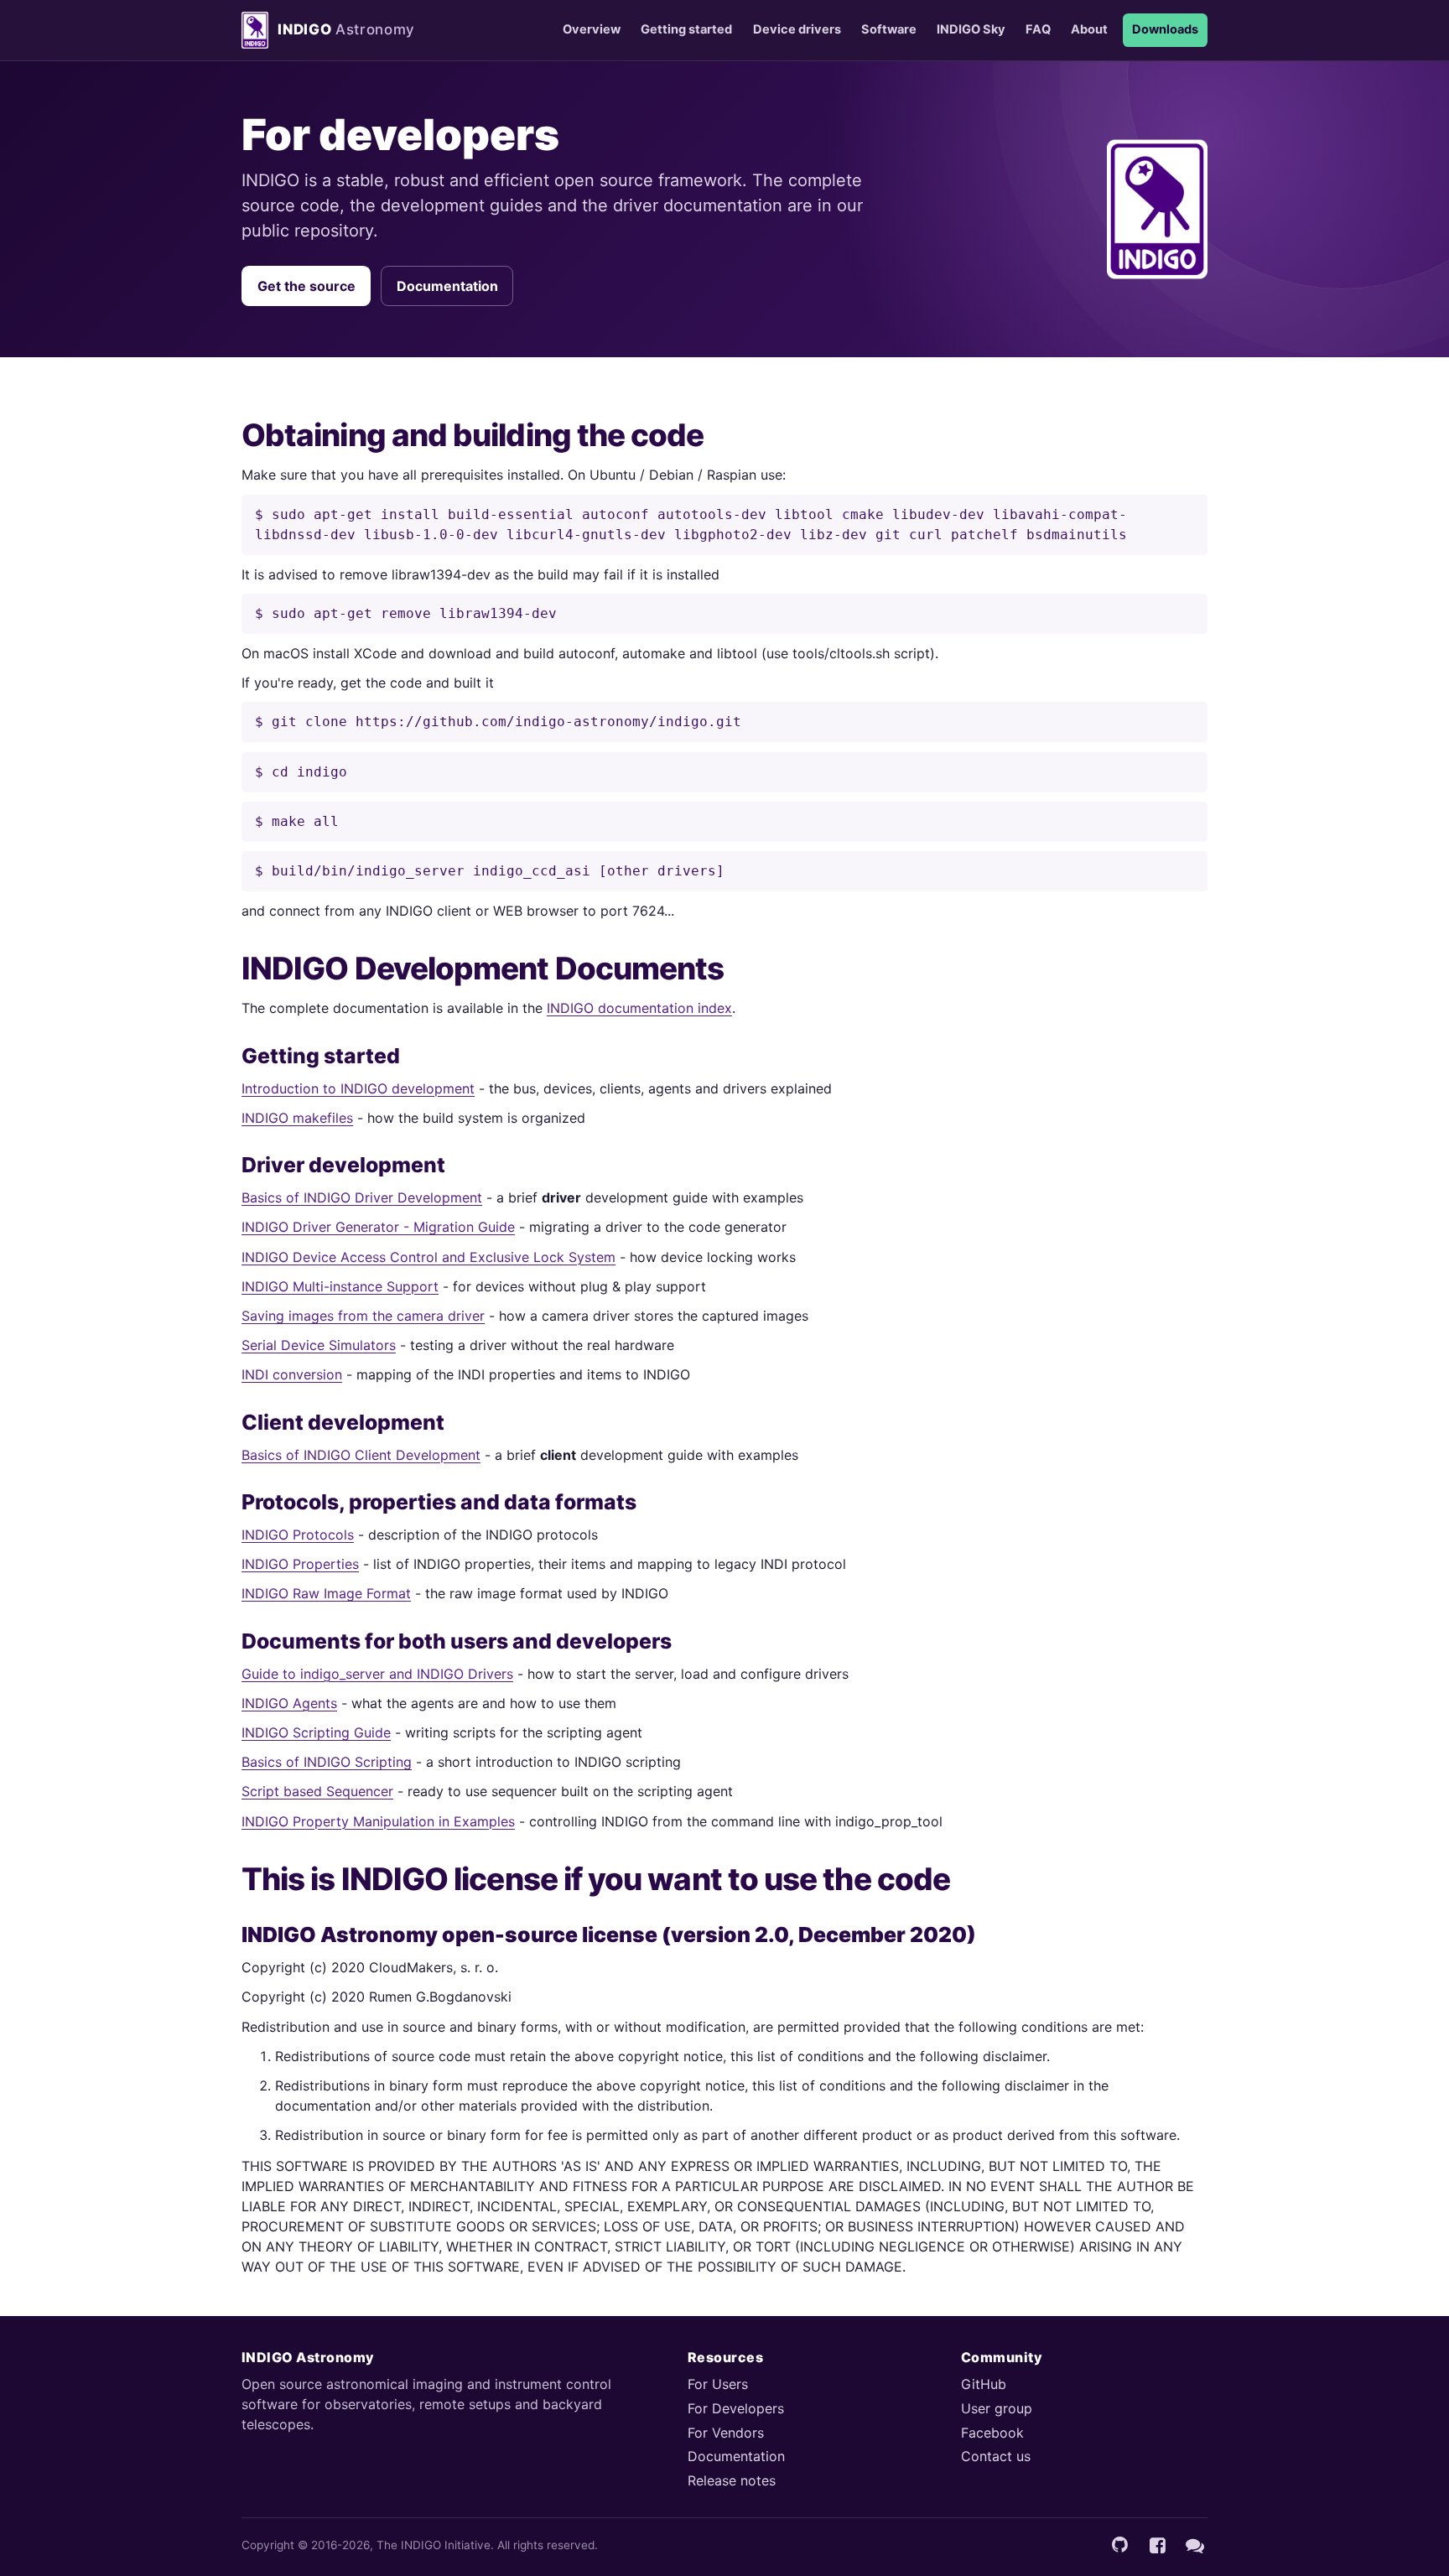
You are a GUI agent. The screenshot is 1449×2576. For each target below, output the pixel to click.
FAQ (1038, 29)
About (1089, 29)
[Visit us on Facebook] (1157, 2545)
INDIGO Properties (300, 1564)
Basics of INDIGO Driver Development (362, 1197)
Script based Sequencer (317, 1791)
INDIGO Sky (971, 29)
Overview (592, 29)
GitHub (984, 2384)
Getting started (686, 29)
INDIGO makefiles (297, 1118)
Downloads (1165, 29)
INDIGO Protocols (298, 1535)
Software (889, 29)
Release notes (732, 2480)
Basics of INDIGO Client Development (361, 1455)
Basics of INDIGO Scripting (327, 1762)
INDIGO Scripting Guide (316, 1732)
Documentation (447, 286)
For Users (718, 2384)
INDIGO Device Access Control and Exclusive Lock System (428, 1257)
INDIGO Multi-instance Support (340, 1286)
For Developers (736, 2408)
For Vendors (726, 2433)
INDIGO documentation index (639, 1008)
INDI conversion (292, 1374)
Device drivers (797, 29)
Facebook (992, 2433)
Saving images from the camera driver (363, 1316)
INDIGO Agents (289, 1703)
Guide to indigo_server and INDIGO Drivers (377, 1674)
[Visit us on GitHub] (1120, 2545)
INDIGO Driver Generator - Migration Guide (378, 1227)
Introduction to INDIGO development (358, 1088)
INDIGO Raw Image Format (326, 1593)
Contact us (996, 2456)
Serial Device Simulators (319, 1345)
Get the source (306, 286)
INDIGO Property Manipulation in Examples (378, 1821)
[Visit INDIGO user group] (1195, 2545)
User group (997, 2408)
